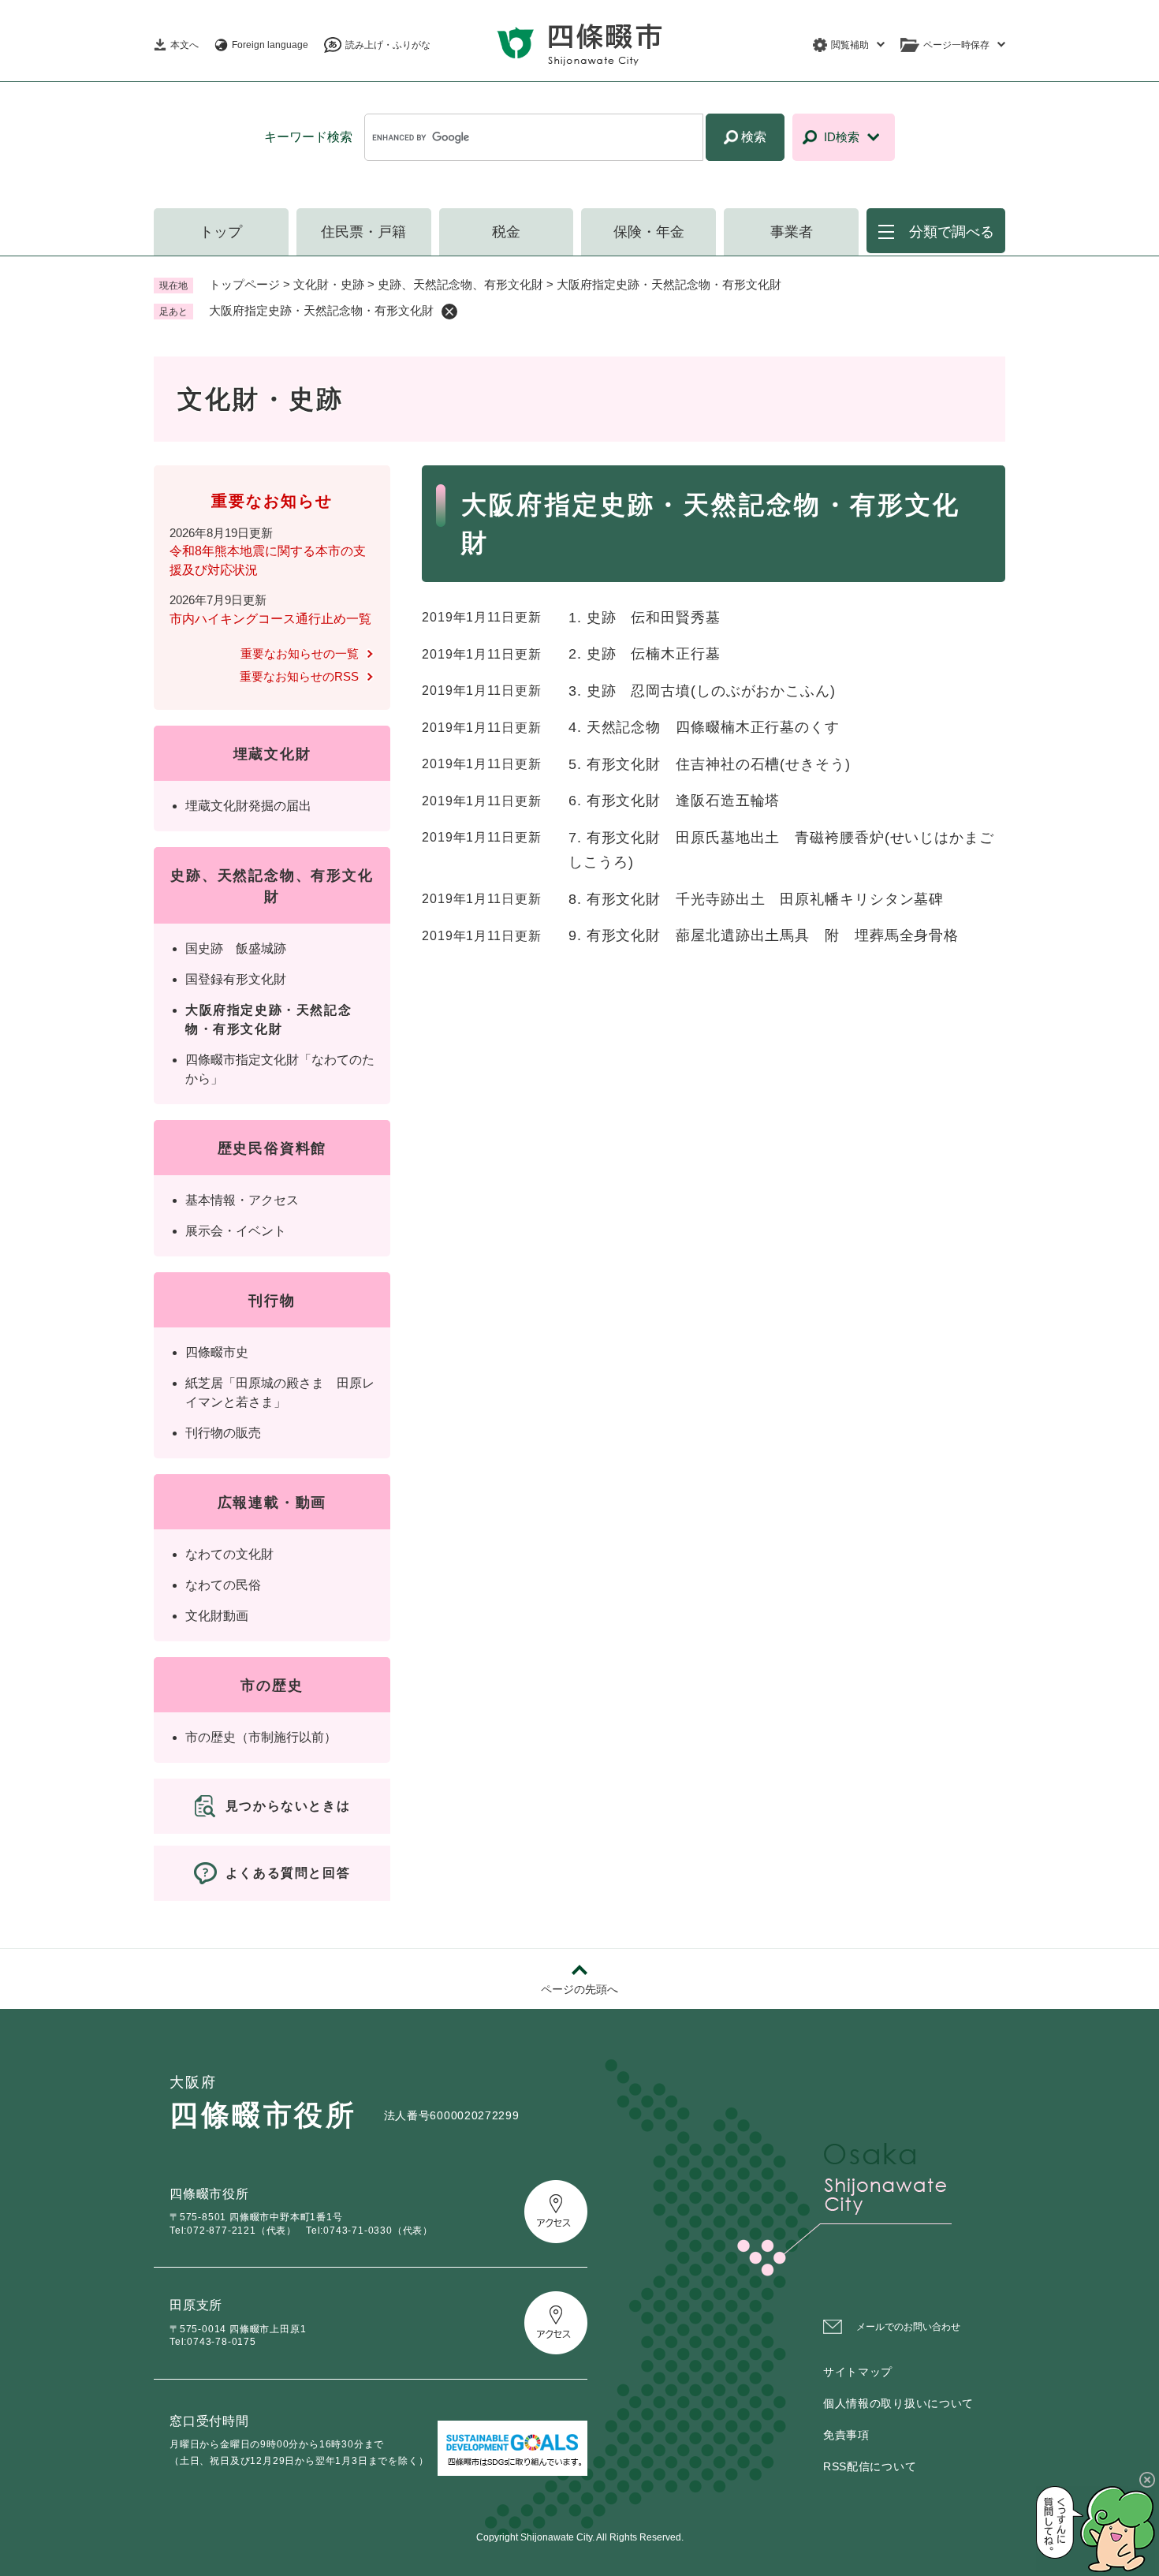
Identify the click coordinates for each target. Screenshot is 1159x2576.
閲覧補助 (850, 45)
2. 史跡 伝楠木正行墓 (645, 654)
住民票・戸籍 (363, 232)
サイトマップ (858, 2372)
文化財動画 (217, 1616)
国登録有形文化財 (236, 979)
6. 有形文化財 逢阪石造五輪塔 (674, 801)
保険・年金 (649, 232)
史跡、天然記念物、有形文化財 (460, 284)
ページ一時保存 (956, 45)
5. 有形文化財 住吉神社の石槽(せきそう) (710, 764)
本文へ (184, 45)
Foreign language (270, 45)
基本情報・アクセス (242, 1200)
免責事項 (846, 2435)
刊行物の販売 (223, 1433)
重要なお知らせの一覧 (300, 653)
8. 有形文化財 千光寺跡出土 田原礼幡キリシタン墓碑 (756, 899)
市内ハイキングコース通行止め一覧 (270, 619)
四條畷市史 (217, 1352)
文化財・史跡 (329, 284)
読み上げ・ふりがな (388, 45)
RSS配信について (870, 2466)
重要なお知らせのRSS (299, 676)
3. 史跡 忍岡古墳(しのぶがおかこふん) (702, 691)
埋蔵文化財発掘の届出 (248, 806)
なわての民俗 (223, 1585)
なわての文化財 (229, 1554)
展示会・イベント (236, 1231)
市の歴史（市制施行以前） (261, 1737)
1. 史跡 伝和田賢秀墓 (645, 618)
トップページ (244, 284)
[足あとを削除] (449, 312)
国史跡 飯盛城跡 (236, 948)
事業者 (792, 232)
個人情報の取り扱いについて (898, 2403)
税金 (506, 232)
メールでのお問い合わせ (908, 2327)
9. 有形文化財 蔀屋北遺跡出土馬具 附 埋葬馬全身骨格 (764, 935)
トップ (221, 232)
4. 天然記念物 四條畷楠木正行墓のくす (704, 727)
